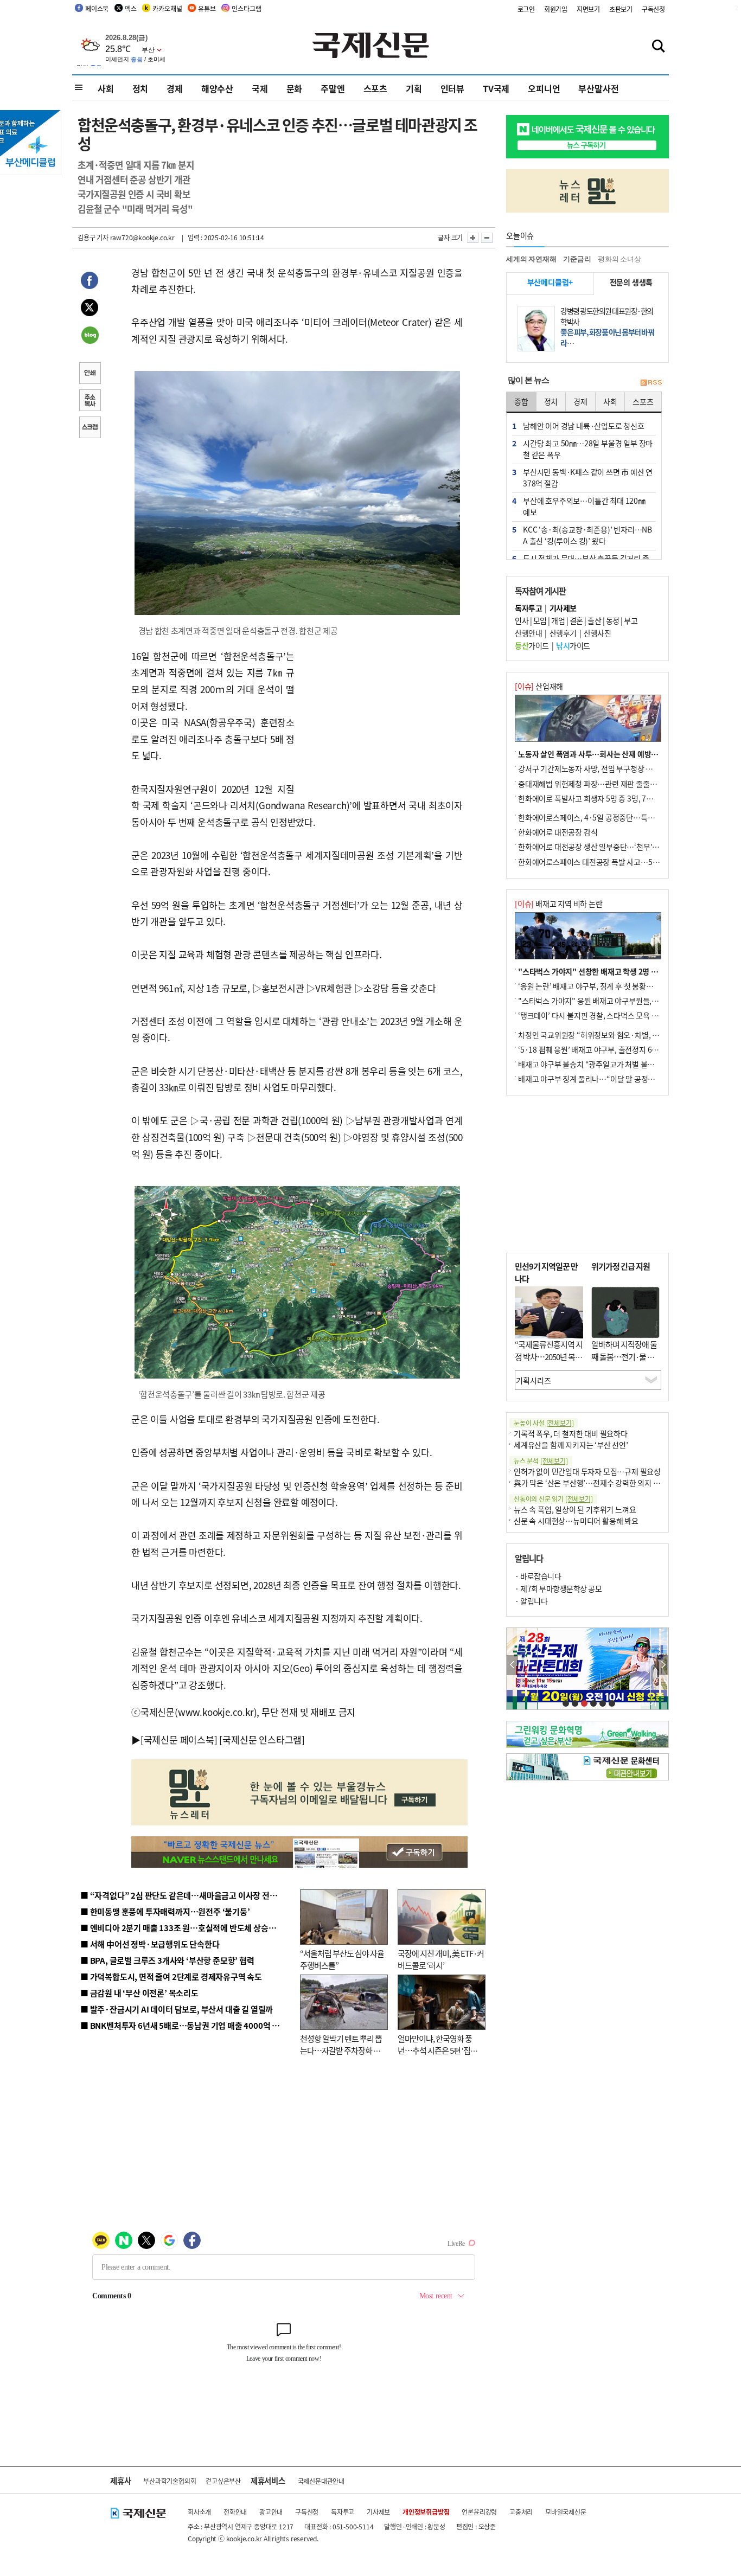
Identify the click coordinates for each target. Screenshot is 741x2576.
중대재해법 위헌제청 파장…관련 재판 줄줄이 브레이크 (602, 784)
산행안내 (528, 633)
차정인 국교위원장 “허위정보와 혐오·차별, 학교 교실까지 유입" (616, 1035)
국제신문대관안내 (321, 2481)
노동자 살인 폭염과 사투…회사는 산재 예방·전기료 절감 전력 (612, 754)
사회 (106, 88)
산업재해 (539, 686)
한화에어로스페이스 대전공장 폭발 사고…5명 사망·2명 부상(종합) (621, 862)
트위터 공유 (90, 309)
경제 (175, 88)
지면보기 (588, 9)
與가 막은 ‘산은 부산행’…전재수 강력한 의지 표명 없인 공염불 (609, 1483)
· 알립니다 (531, 1601)
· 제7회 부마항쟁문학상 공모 (558, 1588)
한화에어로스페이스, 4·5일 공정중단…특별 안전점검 (601, 817)
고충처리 (521, 2512)
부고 (631, 620)
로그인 (526, 9)
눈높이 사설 (544, 1423)
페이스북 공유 (90, 282)
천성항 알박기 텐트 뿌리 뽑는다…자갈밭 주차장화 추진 (341, 2050)
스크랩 (90, 428)
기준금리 (577, 259)
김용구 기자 (93, 237)
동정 (613, 620)
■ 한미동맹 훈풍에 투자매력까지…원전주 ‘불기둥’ (165, 1911)
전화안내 (235, 2512)
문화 (295, 88)
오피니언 (544, 88)
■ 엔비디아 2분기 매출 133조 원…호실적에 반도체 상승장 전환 (186, 1928)
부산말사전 (598, 88)
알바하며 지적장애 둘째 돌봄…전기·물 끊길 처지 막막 (624, 1356)
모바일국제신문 (566, 2512)
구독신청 (653, 9)
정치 (140, 88)
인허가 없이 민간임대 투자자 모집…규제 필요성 (587, 1471)
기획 (414, 88)
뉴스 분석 (541, 1461)
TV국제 (496, 88)
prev (512, 1665)
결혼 (576, 620)
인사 (522, 620)
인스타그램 (246, 8)
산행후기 (563, 633)
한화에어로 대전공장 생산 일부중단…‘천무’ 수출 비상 (601, 847)
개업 (558, 620)
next (663, 1665)
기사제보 (378, 2512)
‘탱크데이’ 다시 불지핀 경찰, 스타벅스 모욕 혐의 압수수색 (606, 1015)
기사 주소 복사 (90, 401)
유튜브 (207, 8)
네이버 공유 (90, 336)
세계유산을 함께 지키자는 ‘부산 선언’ (571, 1445)
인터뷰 (452, 88)
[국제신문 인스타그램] (262, 1739)
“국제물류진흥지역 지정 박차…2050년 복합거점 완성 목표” (549, 1356)
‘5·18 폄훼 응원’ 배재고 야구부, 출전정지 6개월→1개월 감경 (612, 1049)
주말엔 (333, 88)
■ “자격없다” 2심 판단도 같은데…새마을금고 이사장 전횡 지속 (187, 1895)
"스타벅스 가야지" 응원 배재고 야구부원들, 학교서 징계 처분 (611, 1001)
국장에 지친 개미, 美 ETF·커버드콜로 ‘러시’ (441, 1959)
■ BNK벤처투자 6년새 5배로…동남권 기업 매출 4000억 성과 (184, 2025)
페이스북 (97, 8)
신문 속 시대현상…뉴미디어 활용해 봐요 (576, 1521)
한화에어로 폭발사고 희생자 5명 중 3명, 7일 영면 (593, 798)
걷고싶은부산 (223, 2481)
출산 (594, 620)
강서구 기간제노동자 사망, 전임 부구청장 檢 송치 (593, 768)
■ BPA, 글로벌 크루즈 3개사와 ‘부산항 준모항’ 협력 (167, 1960)
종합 (521, 401)
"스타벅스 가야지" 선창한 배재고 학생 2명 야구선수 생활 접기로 (617, 971)
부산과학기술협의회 (170, 2481)
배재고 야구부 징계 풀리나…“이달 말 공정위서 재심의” (603, 1079)
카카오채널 (167, 8)
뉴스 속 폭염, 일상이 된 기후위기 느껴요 (575, 1509)
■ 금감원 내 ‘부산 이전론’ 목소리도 (139, 1993)
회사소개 (199, 2512)
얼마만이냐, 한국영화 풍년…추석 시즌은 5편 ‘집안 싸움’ (437, 2050)
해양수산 (217, 88)
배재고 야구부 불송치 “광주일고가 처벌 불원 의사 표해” (603, 1064)
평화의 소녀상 (619, 259)
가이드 (532, 645)
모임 (540, 620)
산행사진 (597, 633)
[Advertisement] (381, 716)
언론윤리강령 (479, 2512)
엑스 (131, 8)
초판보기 (621, 9)
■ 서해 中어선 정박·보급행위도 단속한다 (150, 1944)
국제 (260, 88)
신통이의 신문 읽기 (553, 1499)
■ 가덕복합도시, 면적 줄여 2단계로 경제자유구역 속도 (171, 1976)
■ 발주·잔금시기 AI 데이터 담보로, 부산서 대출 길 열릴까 (177, 2009)
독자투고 (343, 2512)
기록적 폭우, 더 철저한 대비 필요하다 (571, 1433)
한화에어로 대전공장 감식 (558, 832)
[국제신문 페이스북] (179, 1739)
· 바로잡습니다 (538, 1576)
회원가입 (556, 9)
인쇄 (90, 374)
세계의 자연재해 (531, 259)
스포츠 (375, 88)
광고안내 (271, 2512)
